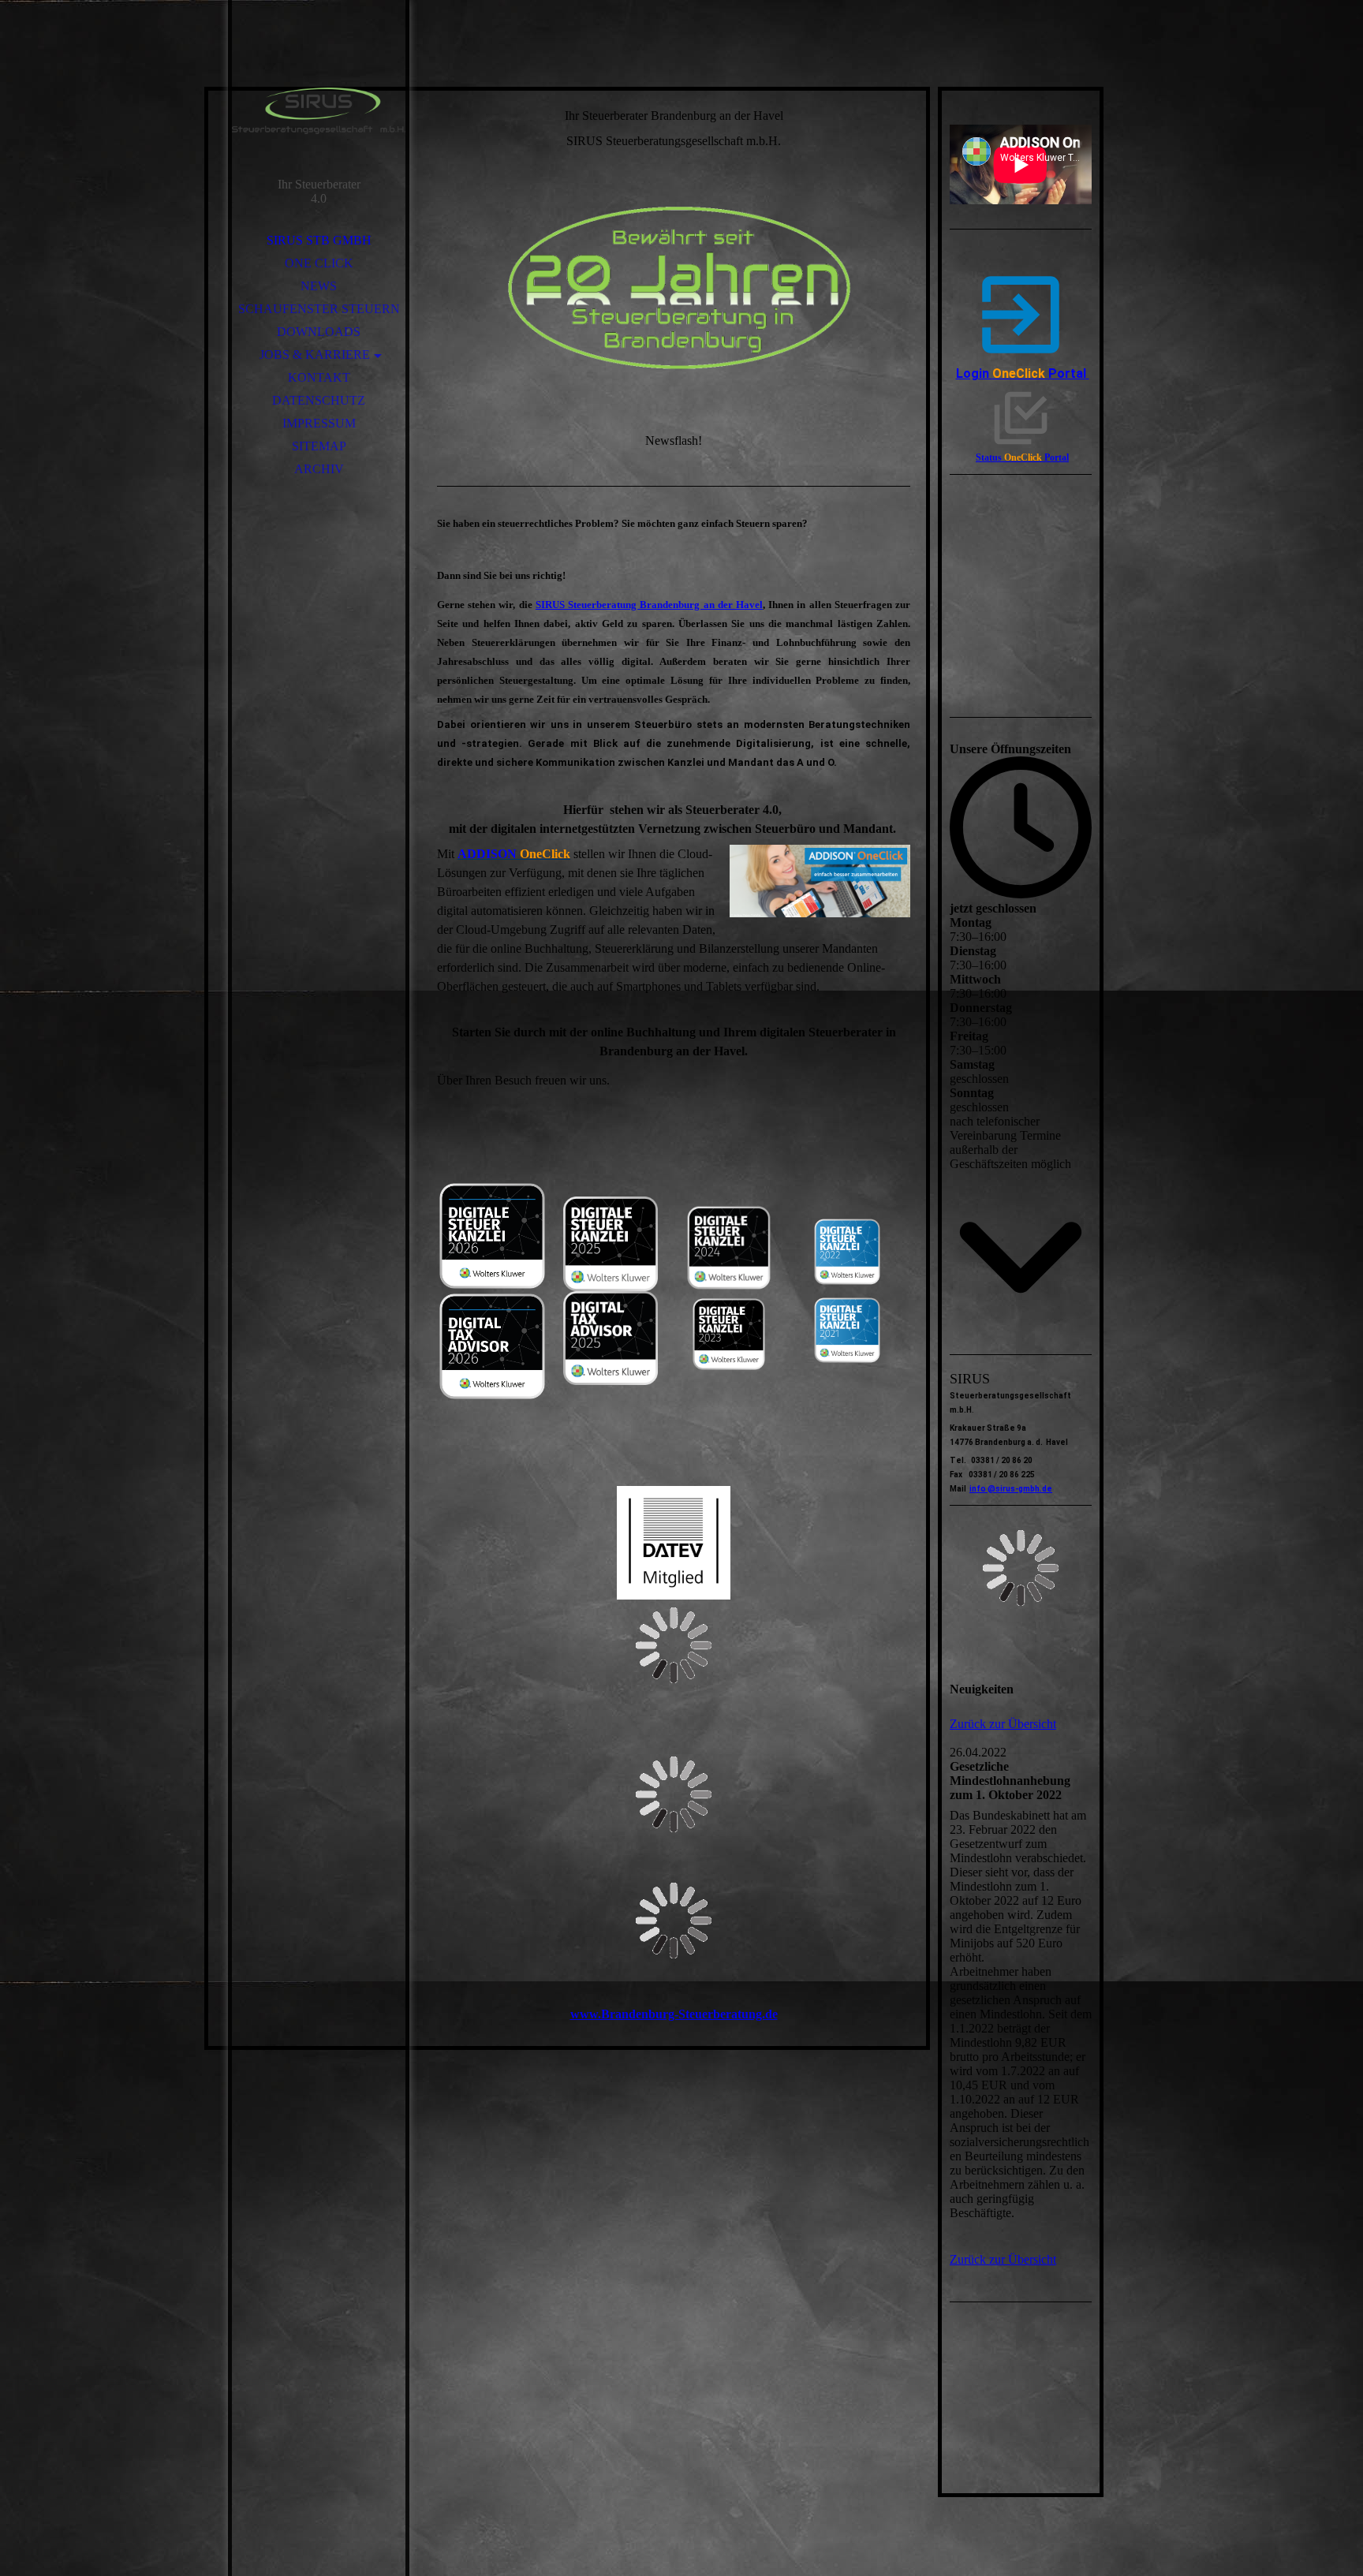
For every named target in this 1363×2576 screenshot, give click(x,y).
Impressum (319, 423)
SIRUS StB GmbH (319, 240)
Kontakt (319, 377)
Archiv (319, 469)
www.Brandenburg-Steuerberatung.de (674, 2014)
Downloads (319, 332)
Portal (1067, 373)
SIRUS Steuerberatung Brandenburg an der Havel (649, 605)
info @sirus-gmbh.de (1011, 1489)
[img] (319, 110)
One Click (319, 263)
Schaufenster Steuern (319, 309)
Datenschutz (319, 400)
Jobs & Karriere (315, 355)
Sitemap (319, 446)
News (319, 286)
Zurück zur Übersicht (1003, 1724)
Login (1001, 373)
